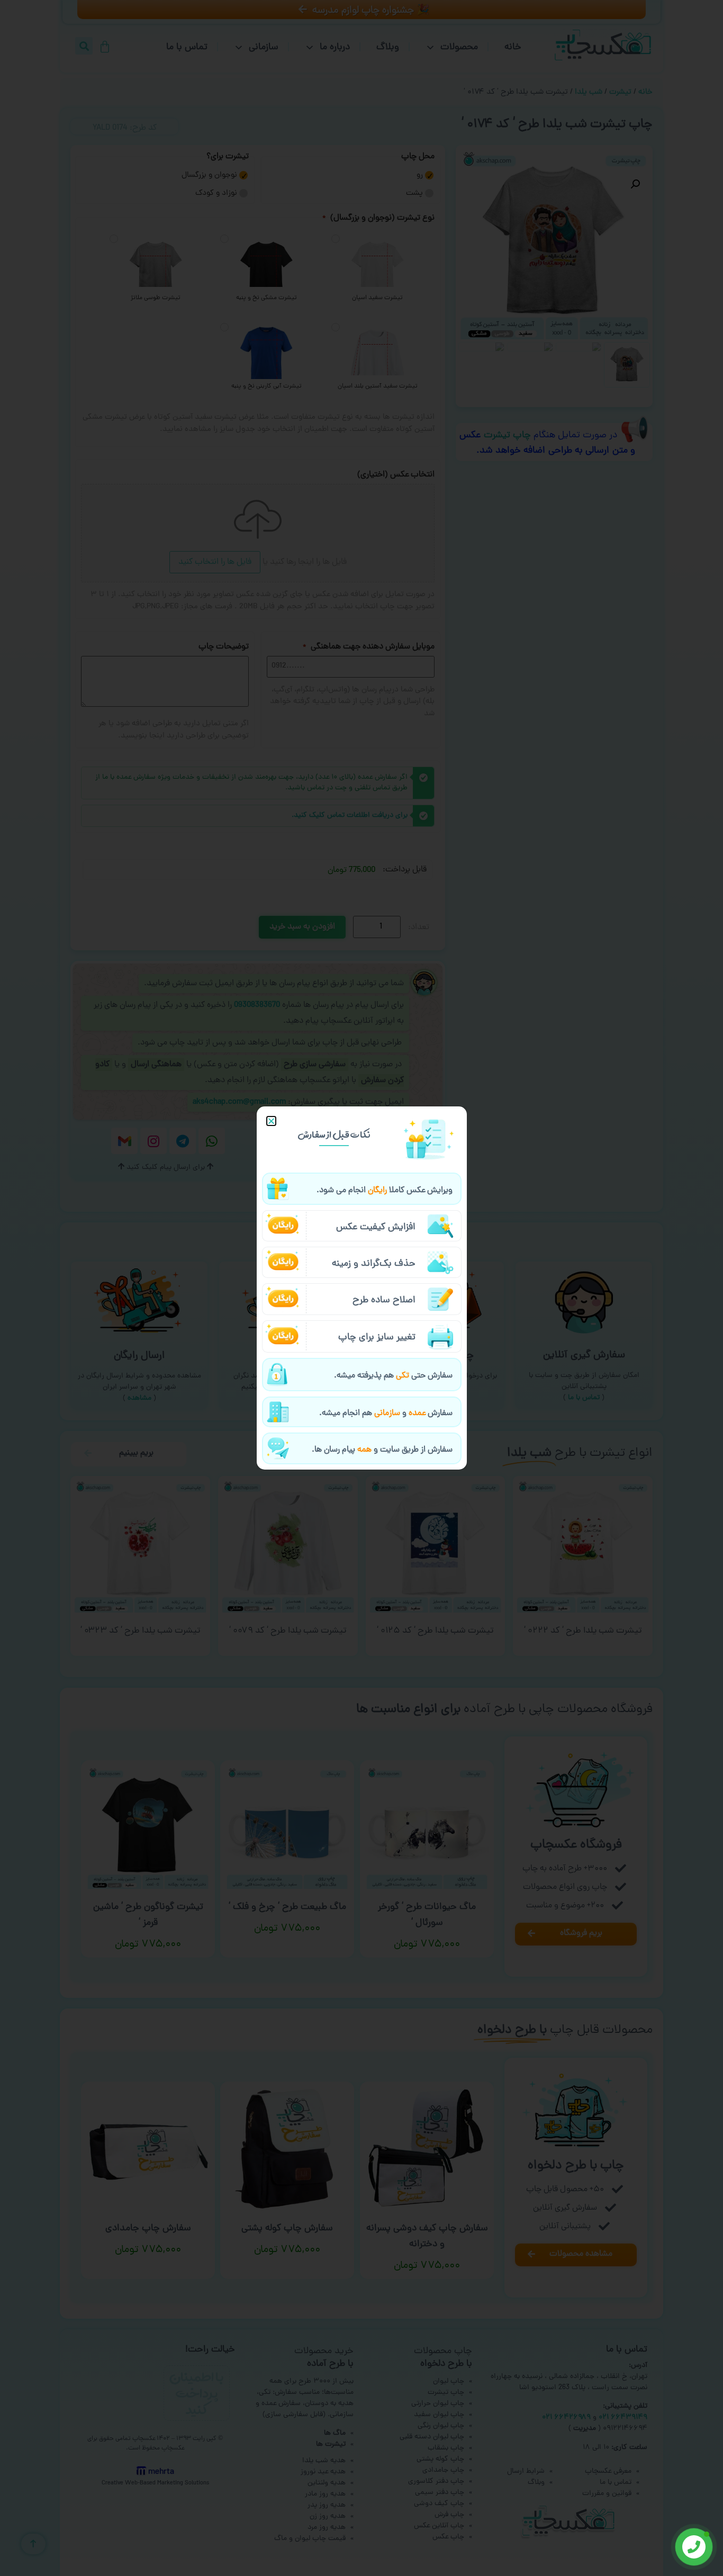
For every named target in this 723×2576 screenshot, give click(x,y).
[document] (361, 1288)
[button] (271, 1121)
